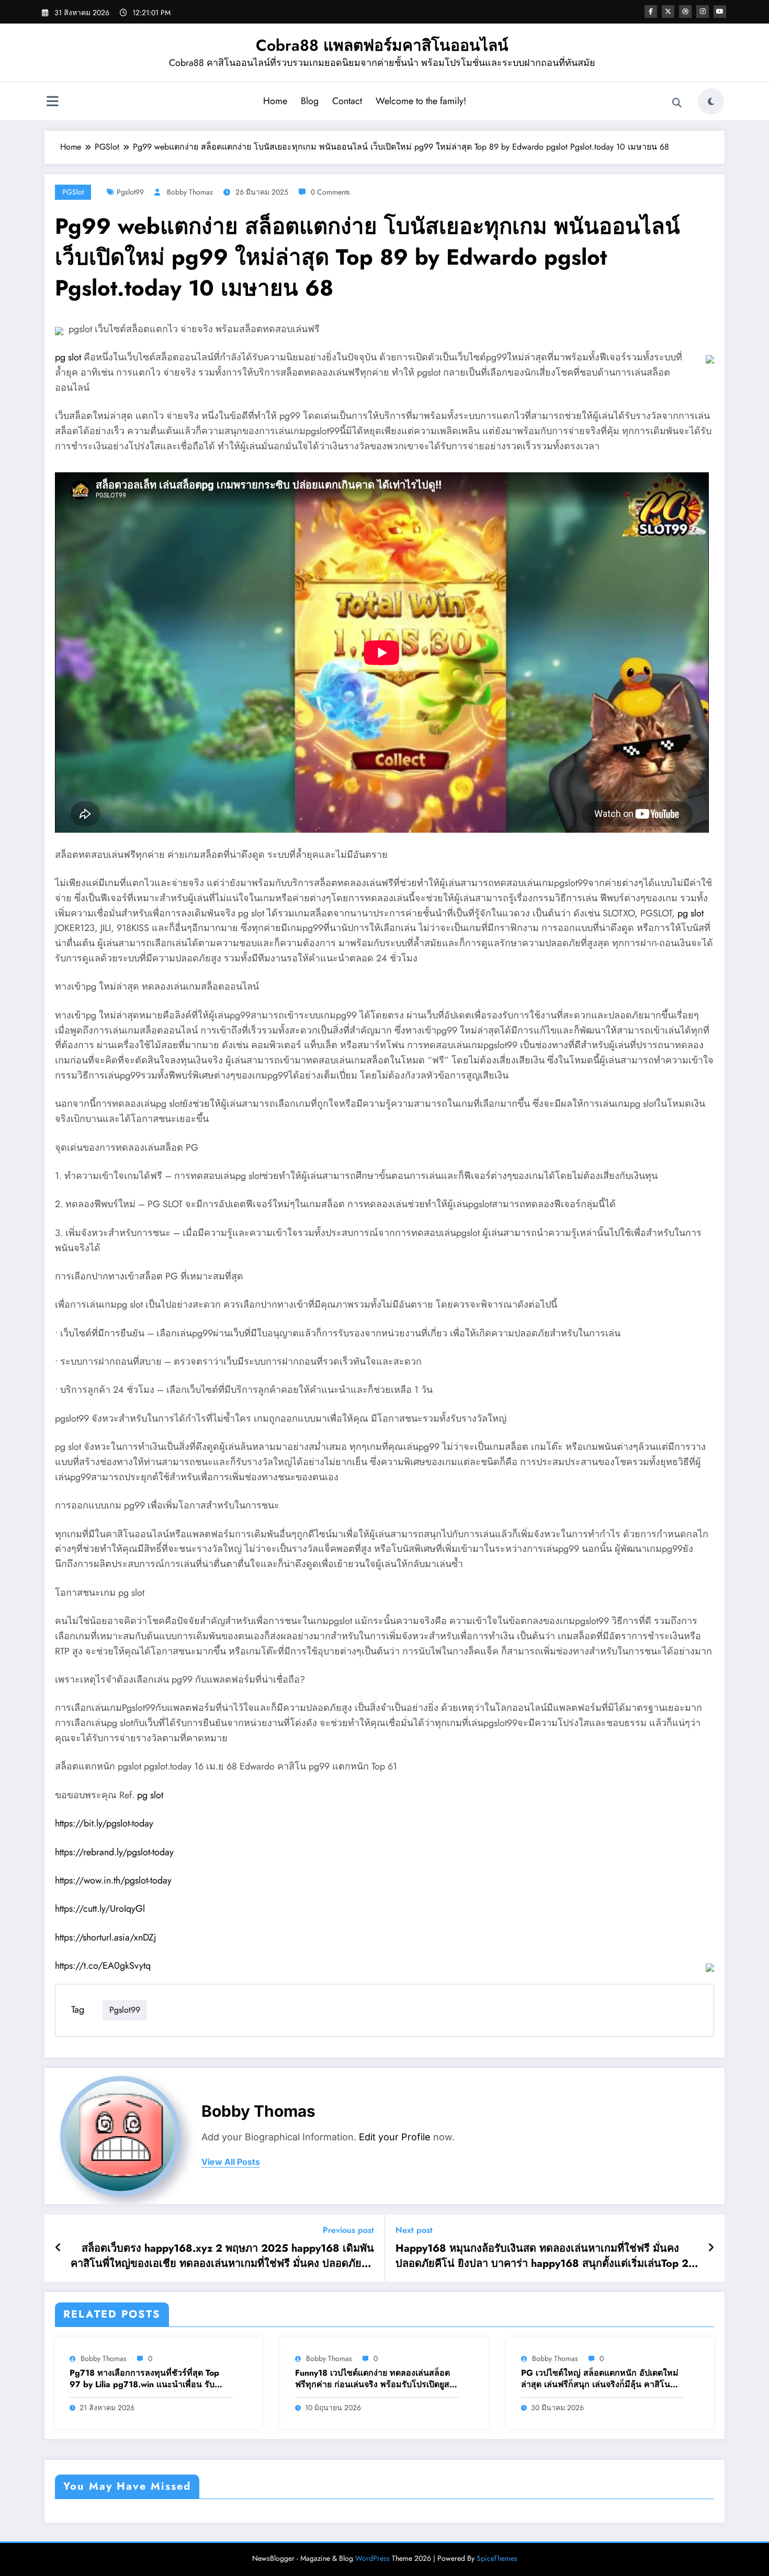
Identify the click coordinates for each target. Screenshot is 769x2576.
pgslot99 (130, 192)
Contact (347, 101)
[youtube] (720, 12)
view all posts (231, 2162)
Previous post (348, 2230)
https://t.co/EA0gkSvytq (103, 1966)
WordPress (372, 2558)
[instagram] (703, 12)
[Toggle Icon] (52, 103)
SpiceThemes (497, 2558)
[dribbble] (685, 12)
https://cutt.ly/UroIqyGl (100, 1909)
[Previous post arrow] (58, 2248)
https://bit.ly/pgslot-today (104, 1823)
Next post (414, 2230)
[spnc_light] (711, 101)
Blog (310, 101)
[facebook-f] (651, 12)
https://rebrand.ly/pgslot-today (114, 1852)
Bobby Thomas (190, 192)
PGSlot (73, 192)
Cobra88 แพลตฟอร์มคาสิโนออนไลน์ (382, 45)
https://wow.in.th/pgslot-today (113, 1880)
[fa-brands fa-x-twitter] (668, 12)
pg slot (68, 357)
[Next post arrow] (711, 2248)
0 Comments (330, 192)
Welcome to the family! (421, 101)
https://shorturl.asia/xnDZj (106, 1937)
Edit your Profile (395, 2137)
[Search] (677, 103)
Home (275, 101)
